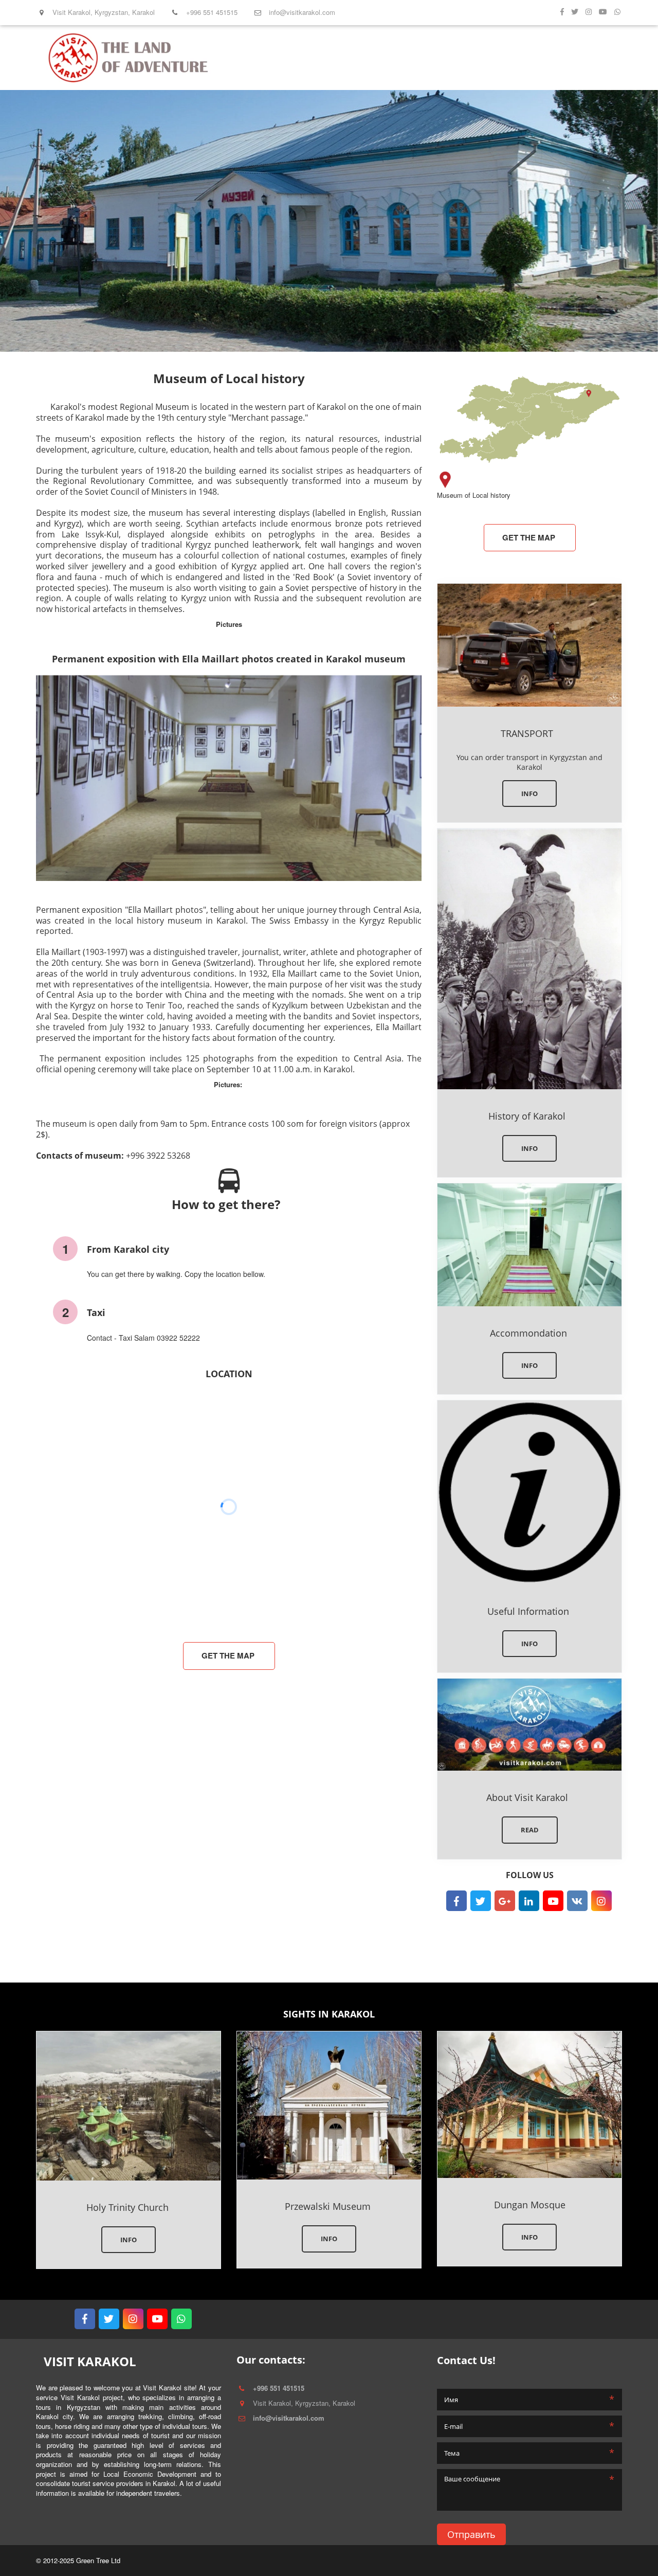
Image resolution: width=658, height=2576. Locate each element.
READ (530, 1830)
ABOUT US (522, 58)
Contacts (568, 58)
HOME (377, 58)
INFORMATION (462, 58)
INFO (529, 794)
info (529, 1148)
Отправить (471, 2534)
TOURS (409, 58)
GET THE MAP (229, 1655)
